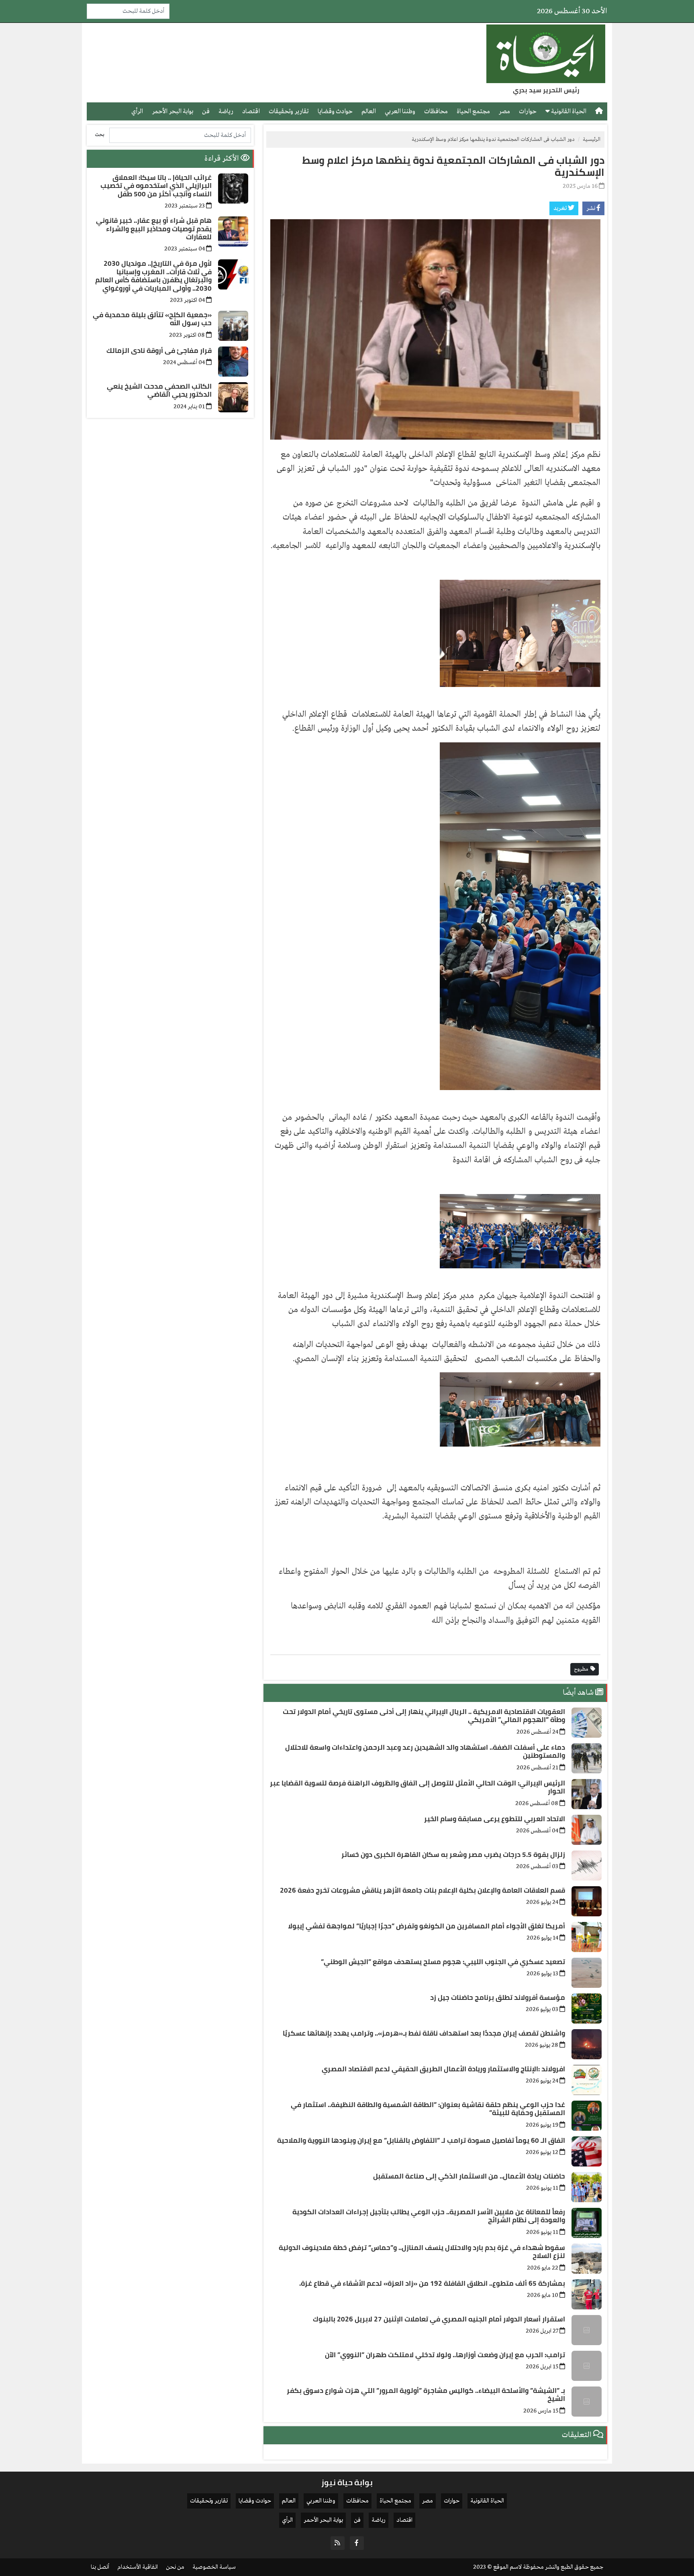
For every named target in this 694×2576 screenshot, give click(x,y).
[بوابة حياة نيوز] (546, 54)
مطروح (582, 1669)
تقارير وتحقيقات (289, 111)
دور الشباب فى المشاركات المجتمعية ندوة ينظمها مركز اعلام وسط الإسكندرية (453, 166)
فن (206, 111)
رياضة (226, 111)
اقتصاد (251, 111)
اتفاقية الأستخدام (138, 2567)
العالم (369, 111)
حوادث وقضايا (335, 111)
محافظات (436, 111)
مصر (504, 111)
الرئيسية (592, 140)
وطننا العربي (400, 111)
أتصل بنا (100, 2567)
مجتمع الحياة (473, 111)
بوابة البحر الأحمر (172, 111)
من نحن (175, 2567)
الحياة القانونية (568, 111)
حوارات (528, 111)
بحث (100, 135)
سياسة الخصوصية (214, 2567)
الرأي (137, 111)
